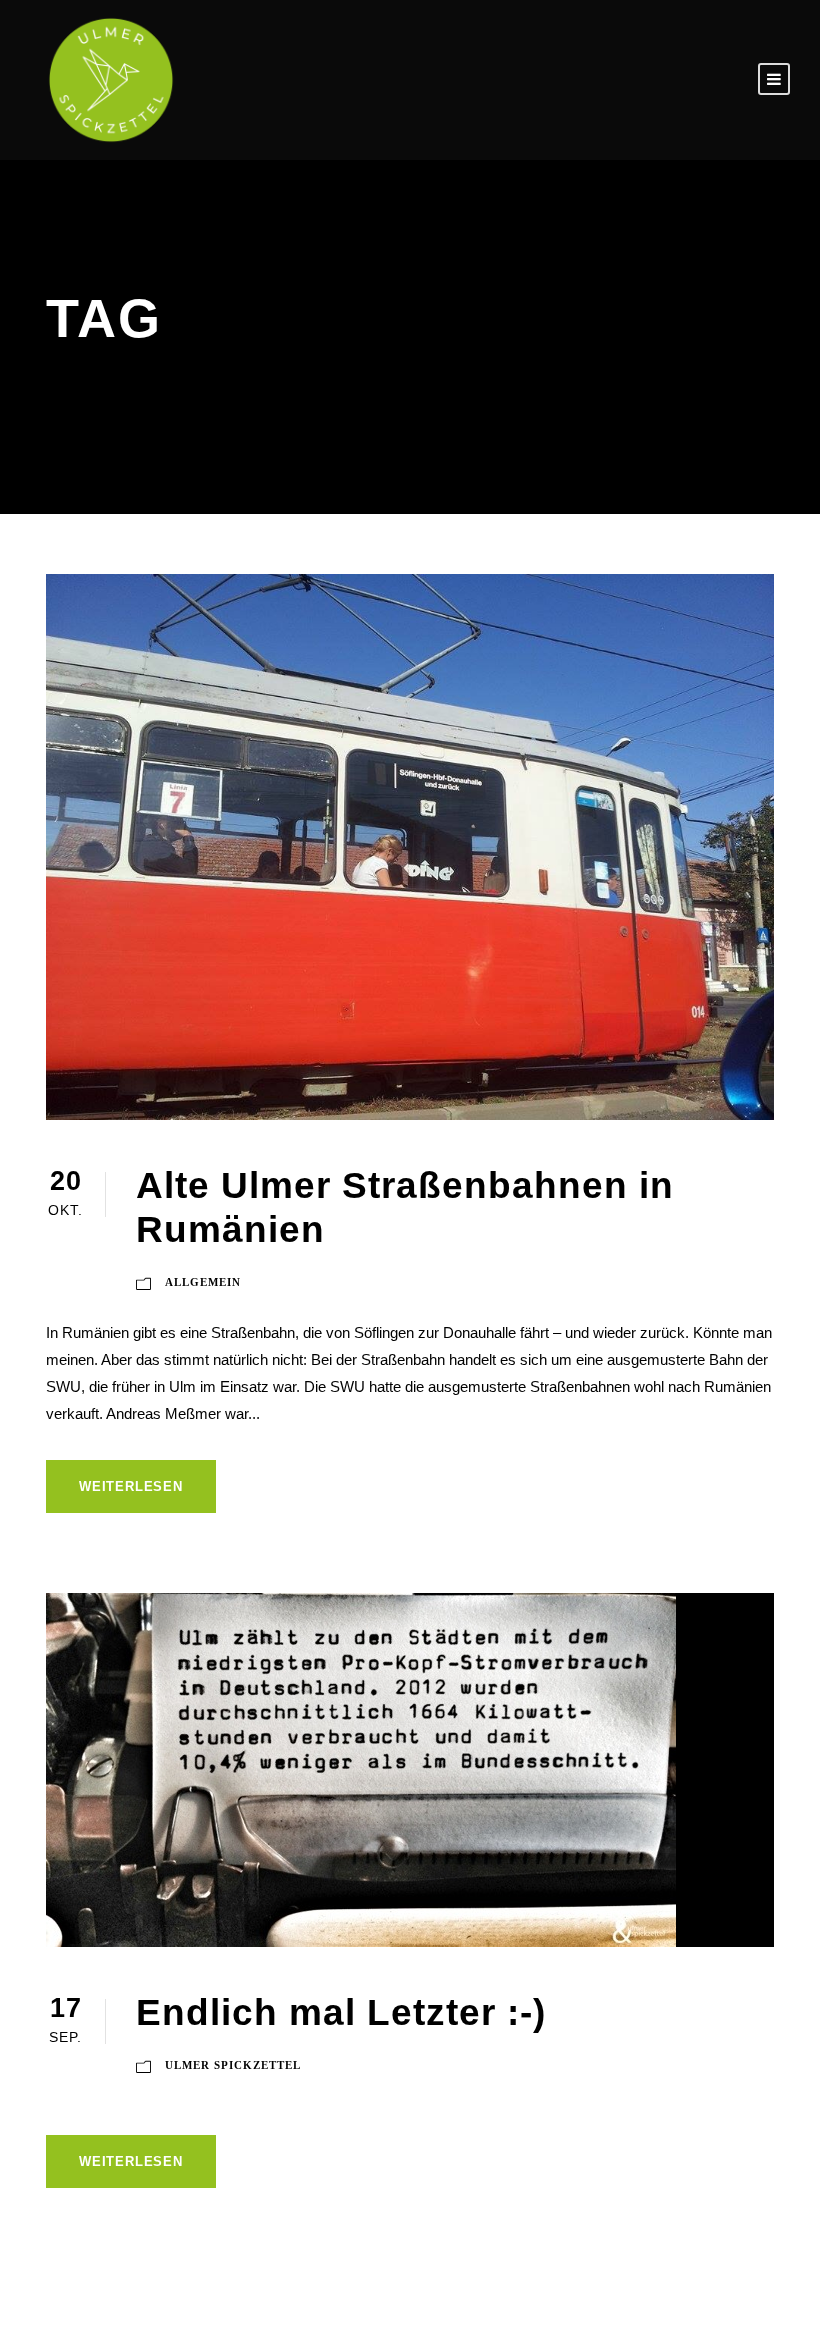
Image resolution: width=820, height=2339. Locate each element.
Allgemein (203, 1282)
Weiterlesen (131, 1486)
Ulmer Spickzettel (233, 2065)
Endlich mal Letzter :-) (341, 2012)
